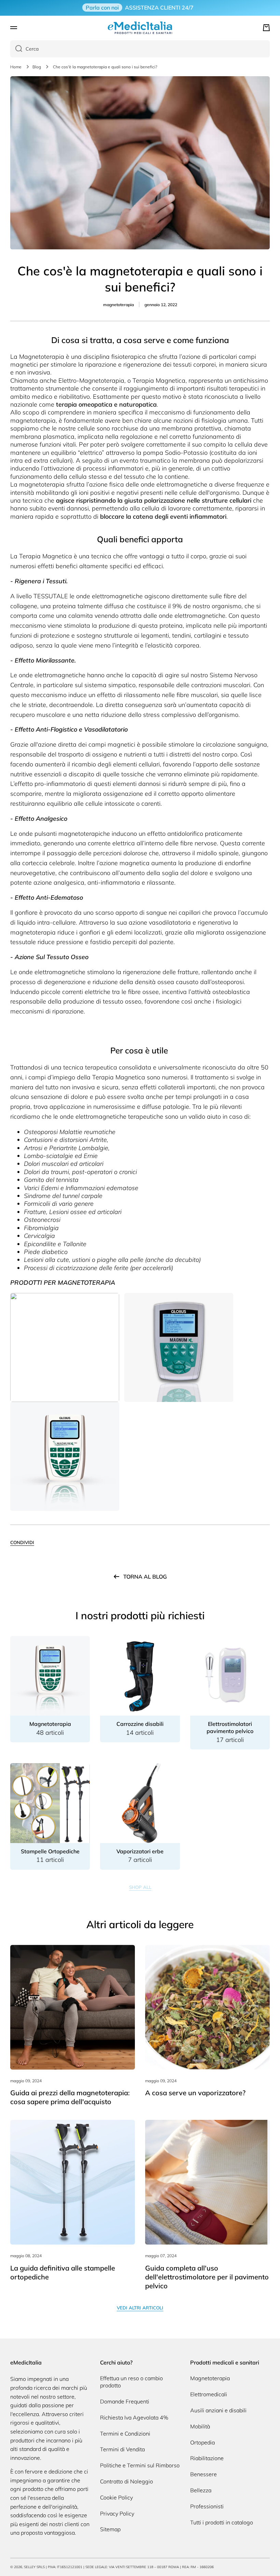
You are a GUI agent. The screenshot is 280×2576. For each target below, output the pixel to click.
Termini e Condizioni (125, 2434)
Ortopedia (202, 2442)
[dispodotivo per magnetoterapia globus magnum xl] (179, 1347)
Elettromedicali (209, 2394)
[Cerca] (16, 49)
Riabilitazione (207, 2458)
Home (16, 67)
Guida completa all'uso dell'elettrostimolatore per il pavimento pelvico (207, 2277)
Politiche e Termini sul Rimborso (140, 2465)
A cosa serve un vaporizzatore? (195, 2093)
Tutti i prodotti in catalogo (222, 2522)
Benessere (204, 2474)
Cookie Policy (116, 2497)
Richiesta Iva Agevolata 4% (134, 2417)
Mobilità (200, 2426)
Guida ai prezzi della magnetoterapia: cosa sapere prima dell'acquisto (70, 2097)
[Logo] (140, 28)
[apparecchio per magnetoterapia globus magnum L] (65, 1347)
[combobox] (140, 49)
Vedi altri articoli (140, 2308)
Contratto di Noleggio (127, 2481)
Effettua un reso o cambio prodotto (131, 2382)
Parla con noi (102, 8)
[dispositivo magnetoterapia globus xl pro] (65, 1456)
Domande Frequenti (125, 2401)
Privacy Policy (117, 2513)
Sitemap (110, 2529)
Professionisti (207, 2506)
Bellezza (201, 2490)
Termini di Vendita (122, 2449)
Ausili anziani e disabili (218, 2410)
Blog (37, 67)
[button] (266, 28)
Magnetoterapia (210, 2378)
